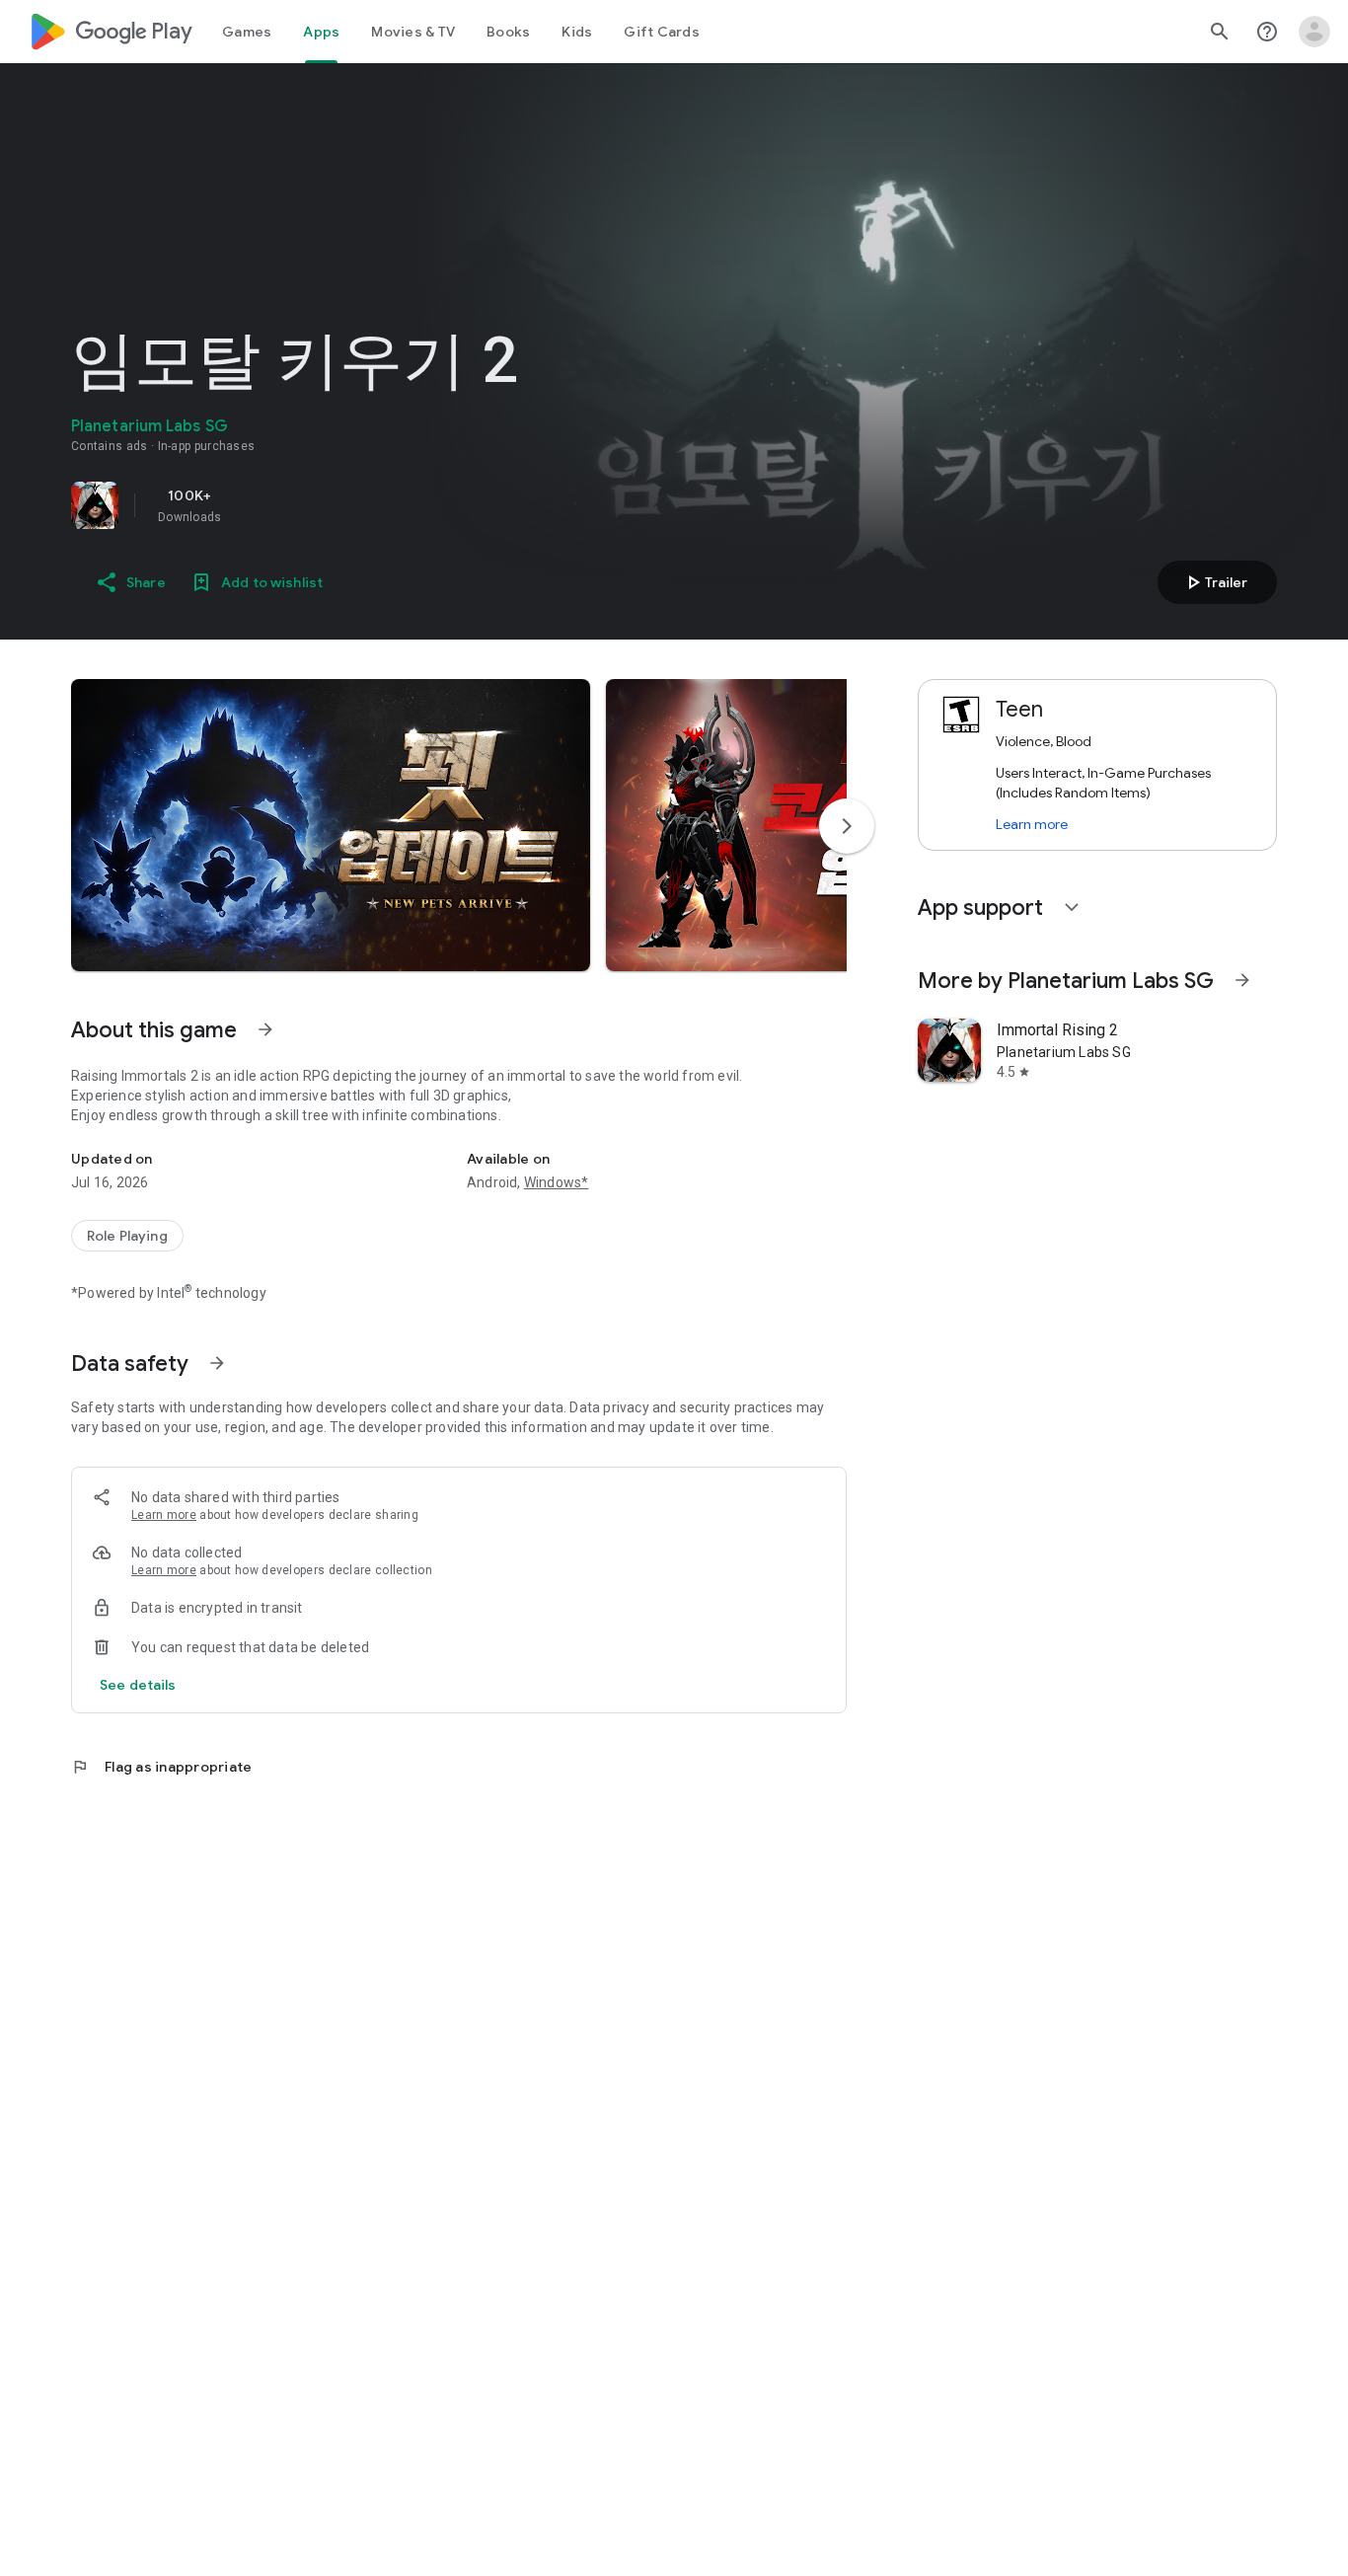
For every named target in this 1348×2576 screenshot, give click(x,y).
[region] (347, 505)
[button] (331, 825)
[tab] (247, 32)
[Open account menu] (1314, 32)
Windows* (557, 1182)
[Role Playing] (127, 1236)
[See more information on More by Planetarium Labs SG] (1242, 980)
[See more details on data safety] (138, 1685)
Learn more (164, 1515)
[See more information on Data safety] (217, 1363)
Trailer (1214, 582)
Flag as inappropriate (161, 1767)
